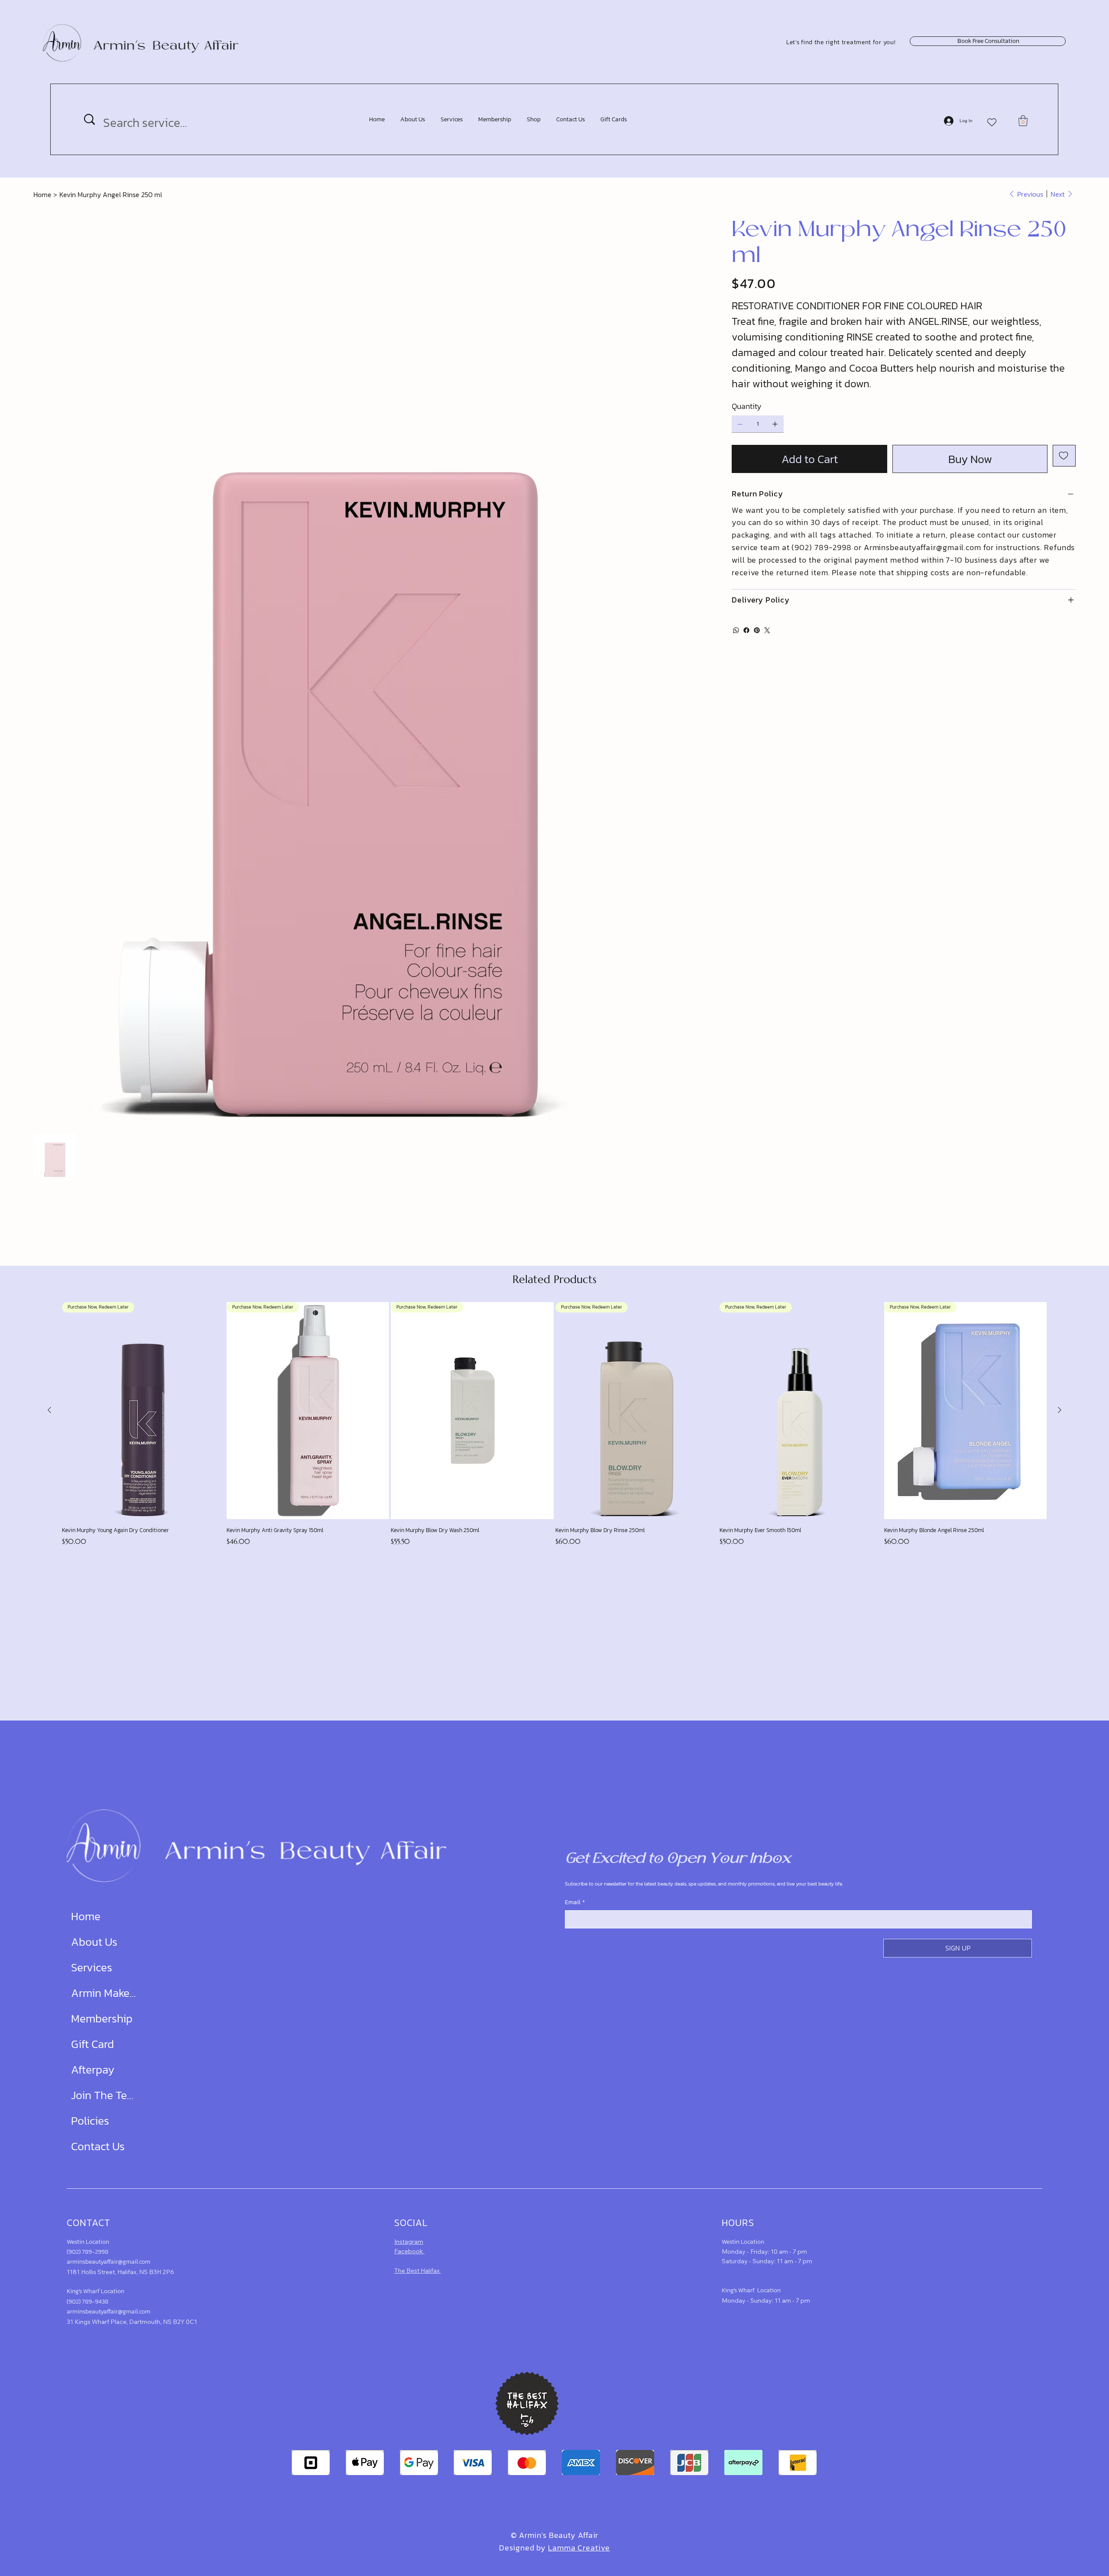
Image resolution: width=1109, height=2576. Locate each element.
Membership (102, 2018)
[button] (1023, 121)
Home (86, 1916)
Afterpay (93, 2069)
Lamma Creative (579, 2548)
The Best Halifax (418, 2271)
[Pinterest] (757, 630)
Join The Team (104, 2095)
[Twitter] (767, 630)
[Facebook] (746, 630)
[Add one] (775, 424)
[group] (554, 1424)
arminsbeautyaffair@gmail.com (109, 2262)
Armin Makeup (104, 1993)
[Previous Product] (49, 1410)
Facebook (409, 2251)
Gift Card (92, 2044)
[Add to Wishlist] (1064, 456)
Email (575, 1902)
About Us (94, 1942)
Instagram (409, 2242)
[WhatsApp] (736, 630)
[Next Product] (1060, 1410)
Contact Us (98, 2146)
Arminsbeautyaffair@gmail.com (923, 547)
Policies (90, 2121)
